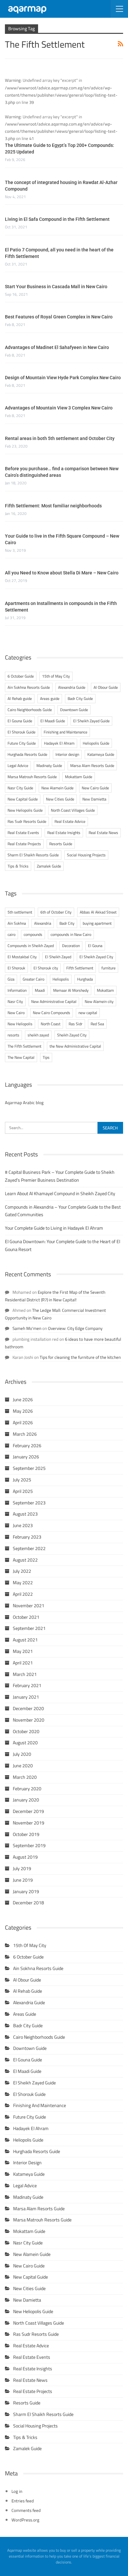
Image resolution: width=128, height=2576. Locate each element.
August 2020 (25, 1743)
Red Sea (97, 1024)
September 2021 (29, 1628)
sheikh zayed (38, 1035)
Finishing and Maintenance (65, 732)
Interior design (67, 754)
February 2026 (27, 1446)
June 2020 (23, 1766)
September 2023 (29, 1503)
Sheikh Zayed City (72, 1035)
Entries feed (23, 2501)
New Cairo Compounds (52, 1013)
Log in (17, 2491)
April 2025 (23, 1491)
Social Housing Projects (86, 855)
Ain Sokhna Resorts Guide (29, 687)
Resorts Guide (61, 844)
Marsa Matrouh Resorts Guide (32, 777)
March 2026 (25, 1434)
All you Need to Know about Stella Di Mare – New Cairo (62, 573)
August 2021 (25, 1640)
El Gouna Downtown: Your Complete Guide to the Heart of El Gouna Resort (63, 1245)
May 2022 (23, 1583)
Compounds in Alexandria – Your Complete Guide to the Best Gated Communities (63, 1211)
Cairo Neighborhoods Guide (30, 710)
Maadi (40, 990)
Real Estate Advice (70, 821)
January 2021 (26, 1697)
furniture (108, 968)
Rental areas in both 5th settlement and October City (60, 438)
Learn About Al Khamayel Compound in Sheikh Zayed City (60, 1194)
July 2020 (22, 1754)
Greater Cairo (33, 979)
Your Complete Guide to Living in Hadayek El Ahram (54, 1228)
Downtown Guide (74, 710)
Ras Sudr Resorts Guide (27, 821)
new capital (88, 1013)
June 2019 (23, 1880)
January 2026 (26, 1457)
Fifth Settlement (80, 968)
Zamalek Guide (49, 866)
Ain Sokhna (17, 923)
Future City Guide (22, 743)
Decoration (71, 946)
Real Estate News (103, 833)
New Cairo (16, 1013)
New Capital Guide (23, 799)
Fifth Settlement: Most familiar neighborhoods (53, 506)
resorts (13, 1035)
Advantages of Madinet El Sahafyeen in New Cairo (57, 347)
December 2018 (28, 1903)
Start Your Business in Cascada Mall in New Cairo (56, 287)
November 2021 (29, 1606)
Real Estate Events (23, 833)
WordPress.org (25, 2520)
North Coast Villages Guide (73, 810)
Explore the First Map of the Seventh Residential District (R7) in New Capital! (55, 1296)
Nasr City (15, 1001)
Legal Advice (18, 766)
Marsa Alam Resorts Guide (92, 766)
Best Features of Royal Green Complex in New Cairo (59, 317)
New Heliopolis (20, 1024)
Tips (46, 1057)
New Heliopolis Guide (25, 810)
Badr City (67, 923)
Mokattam (105, 990)
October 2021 (26, 1617)
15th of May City (56, 676)
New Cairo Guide (95, 788)
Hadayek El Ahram (59, 743)
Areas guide (50, 698)
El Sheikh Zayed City (96, 957)
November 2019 (29, 1823)
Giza (11, 979)
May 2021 (23, 1651)
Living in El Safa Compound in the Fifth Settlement (57, 219)
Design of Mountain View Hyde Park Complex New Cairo (63, 378)
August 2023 (25, 1514)
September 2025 (29, 1468)
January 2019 (26, 1891)
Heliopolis (61, 979)
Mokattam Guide (79, 777)
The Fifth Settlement (24, 1046)
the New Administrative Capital (75, 1046)
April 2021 (23, 1663)
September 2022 (29, 1548)
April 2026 (23, 1423)
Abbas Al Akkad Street (98, 912)
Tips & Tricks (18, 866)
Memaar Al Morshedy (71, 990)
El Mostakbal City (22, 957)
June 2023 (23, 1525)
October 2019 (26, 1834)
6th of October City (56, 912)
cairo (11, 934)
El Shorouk (16, 968)
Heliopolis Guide (96, 743)
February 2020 (27, 1789)
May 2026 (23, 1411)
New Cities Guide (60, 799)
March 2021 (25, 1674)
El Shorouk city (46, 968)
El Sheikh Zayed (58, 957)
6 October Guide (21, 676)
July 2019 (22, 1868)
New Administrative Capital (54, 1001)
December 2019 (28, 1811)
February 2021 (27, 1685)
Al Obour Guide (106, 687)
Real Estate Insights (64, 833)
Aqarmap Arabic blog (24, 1102)
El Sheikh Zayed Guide (91, 721)
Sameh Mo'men (27, 1328)
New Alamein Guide (57, 788)
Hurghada (85, 979)
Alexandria (43, 923)
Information (17, 990)
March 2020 (25, 1777)
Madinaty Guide (49, 766)
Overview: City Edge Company (75, 1328)
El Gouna (95, 946)
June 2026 (23, 1400)
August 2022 (25, 1560)
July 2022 (22, 1571)
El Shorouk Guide (21, 732)
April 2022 (23, 1594)
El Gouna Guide (20, 721)
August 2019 (25, 1857)
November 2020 (29, 1720)
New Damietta (94, 799)
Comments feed (26, 2510)
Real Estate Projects (24, 844)
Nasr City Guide (20, 788)
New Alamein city (99, 1001)
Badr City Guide (80, 698)
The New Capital (21, 1057)
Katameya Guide (101, 754)
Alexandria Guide (72, 687)
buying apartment (97, 923)
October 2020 (26, 1731)
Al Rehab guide (20, 698)
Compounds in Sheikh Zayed (31, 946)
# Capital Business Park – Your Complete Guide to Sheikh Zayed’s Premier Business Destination (60, 1176)
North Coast (51, 1024)
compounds (33, 934)
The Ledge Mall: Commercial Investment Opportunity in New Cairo (55, 1314)
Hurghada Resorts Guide (27, 754)
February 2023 (27, 1537)
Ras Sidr (75, 1024)
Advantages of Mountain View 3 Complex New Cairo (59, 408)
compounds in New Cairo (71, 934)
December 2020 (28, 1708)
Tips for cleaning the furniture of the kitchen (80, 1357)
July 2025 (22, 1480)
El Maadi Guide (53, 721)
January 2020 (26, 1800)
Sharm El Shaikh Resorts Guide (33, 855)
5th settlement (20, 912)
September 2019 (29, 1845)
